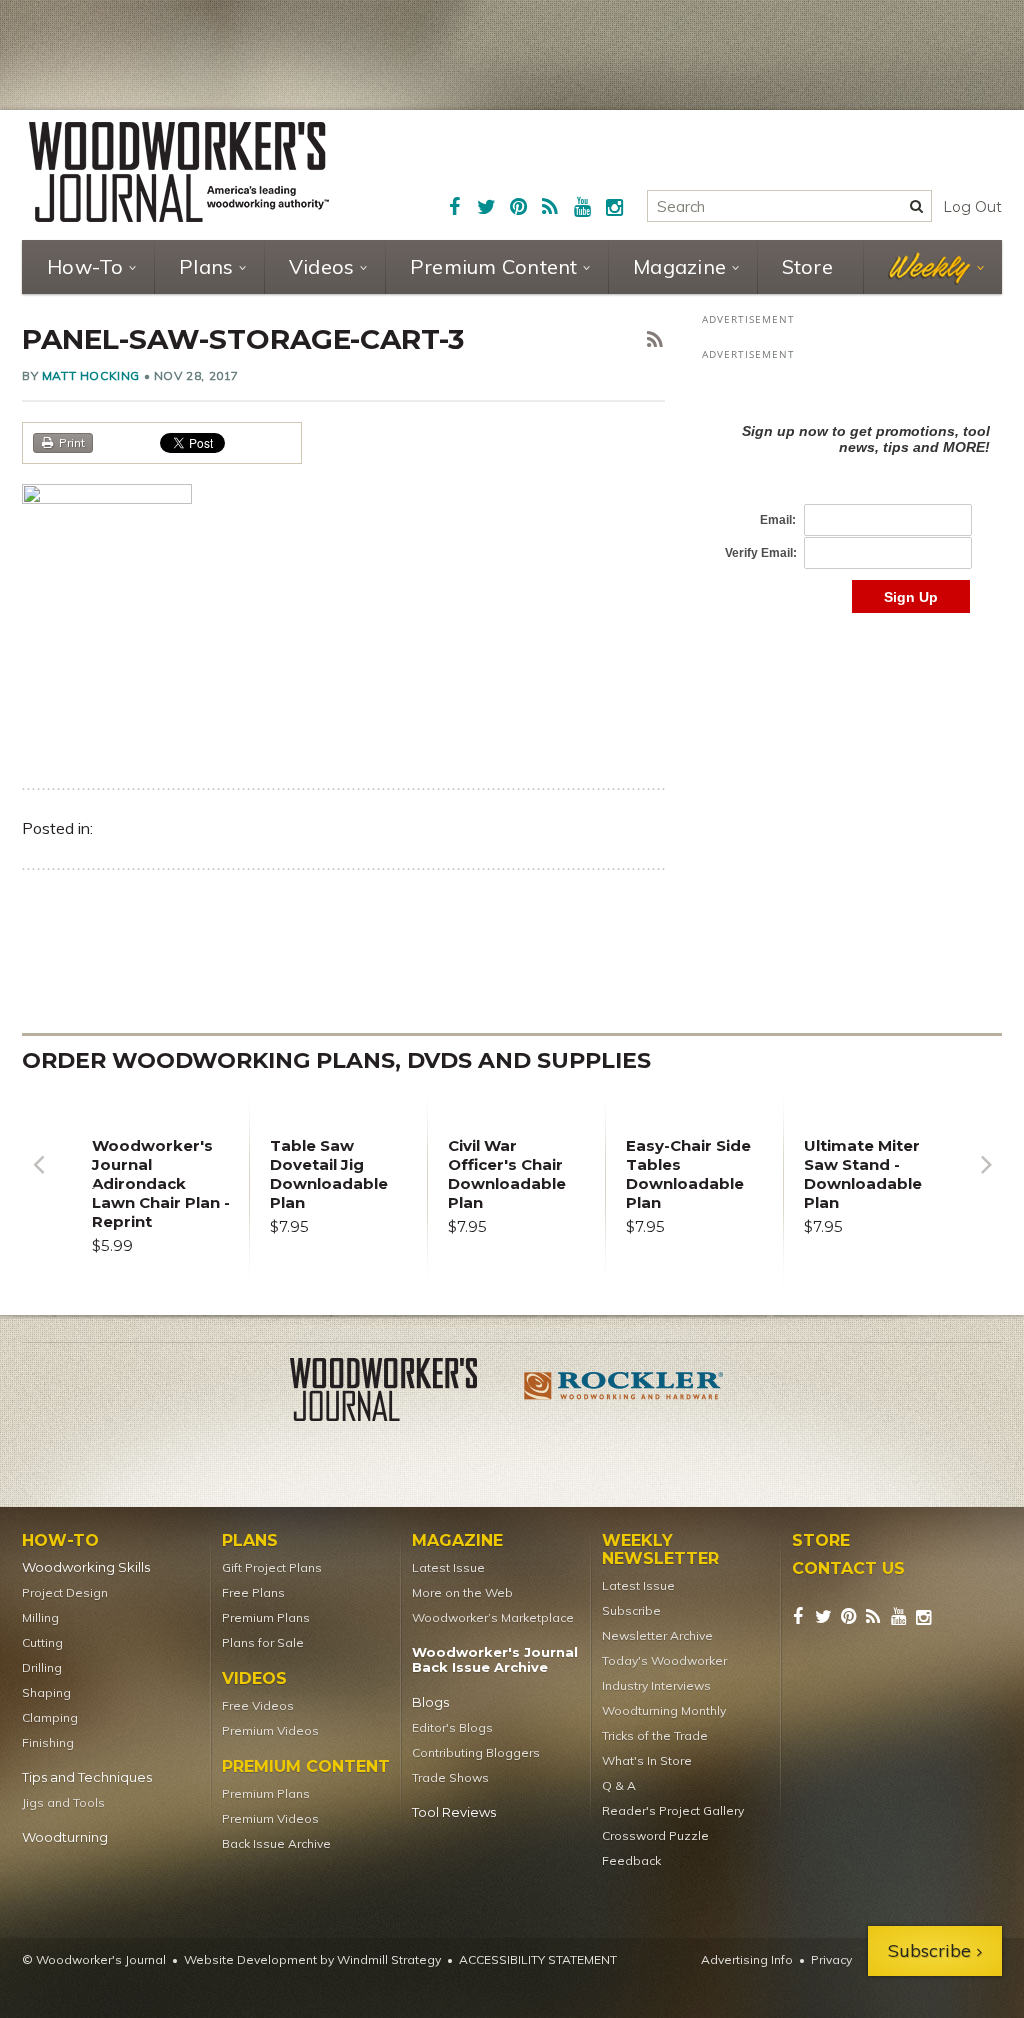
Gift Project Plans (272, 1567)
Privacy (831, 1959)
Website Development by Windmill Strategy (312, 1959)
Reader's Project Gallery (673, 1810)
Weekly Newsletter (660, 1550)
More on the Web (462, 1592)
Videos (322, 266)
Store (807, 266)
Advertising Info (747, 1959)
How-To (85, 266)
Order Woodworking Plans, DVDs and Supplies (336, 1060)
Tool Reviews (454, 1812)
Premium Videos (270, 1730)
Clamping (50, 1717)
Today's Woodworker (664, 1660)
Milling (40, 1617)
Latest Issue (448, 1567)
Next (986, 1179)
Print (72, 442)
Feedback (631, 1860)
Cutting (42, 1642)
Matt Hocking (91, 375)
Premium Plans (266, 1617)
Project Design (65, 1592)
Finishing (48, 1742)
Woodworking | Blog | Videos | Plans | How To (179, 172)
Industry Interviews (656, 1685)
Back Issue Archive (276, 1843)
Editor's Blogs (452, 1727)
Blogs (430, 1702)
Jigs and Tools (63, 1802)
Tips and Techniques (87, 1777)
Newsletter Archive (657, 1635)
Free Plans (253, 1592)
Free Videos (258, 1705)
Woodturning (65, 1837)
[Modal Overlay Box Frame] (852, 497)
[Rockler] (624, 1393)
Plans (206, 266)
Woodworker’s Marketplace (493, 1617)
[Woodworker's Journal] (400, 1393)
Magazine (679, 266)
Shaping (46, 1692)
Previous (38, 1179)
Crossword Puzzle (655, 1835)
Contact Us (848, 1569)
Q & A (619, 1785)
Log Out (972, 207)
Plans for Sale (263, 1642)
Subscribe (631, 1610)
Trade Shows (450, 1777)
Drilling (42, 1667)
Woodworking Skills (86, 1567)
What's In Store (647, 1760)
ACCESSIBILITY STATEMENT (538, 1959)
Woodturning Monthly (664, 1710)
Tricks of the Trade (655, 1735)
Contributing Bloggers (476, 1752)
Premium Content (494, 266)
